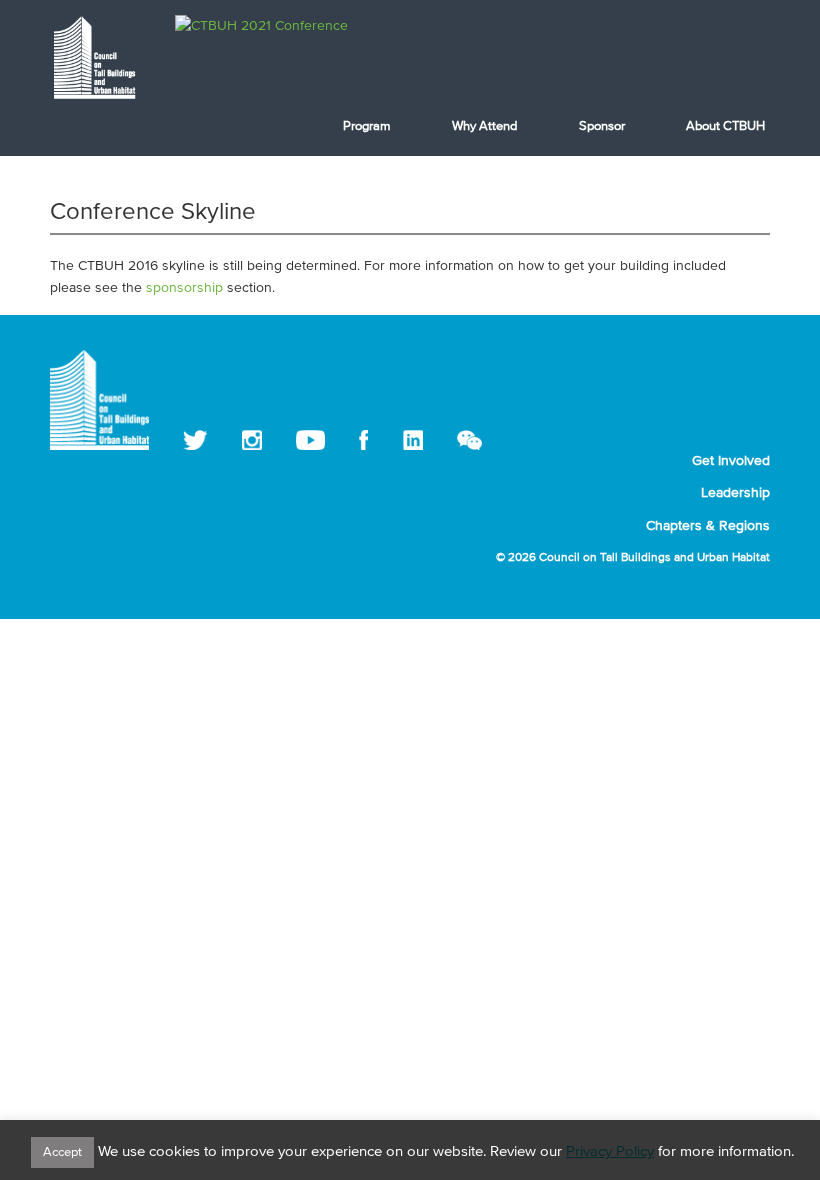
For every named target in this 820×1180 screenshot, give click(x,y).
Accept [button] (62, 1152)
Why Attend (484, 126)
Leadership (735, 493)
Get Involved (731, 461)
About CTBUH (725, 126)
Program (367, 126)
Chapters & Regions (708, 526)
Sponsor (602, 126)
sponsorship (184, 288)
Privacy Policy (610, 1151)
